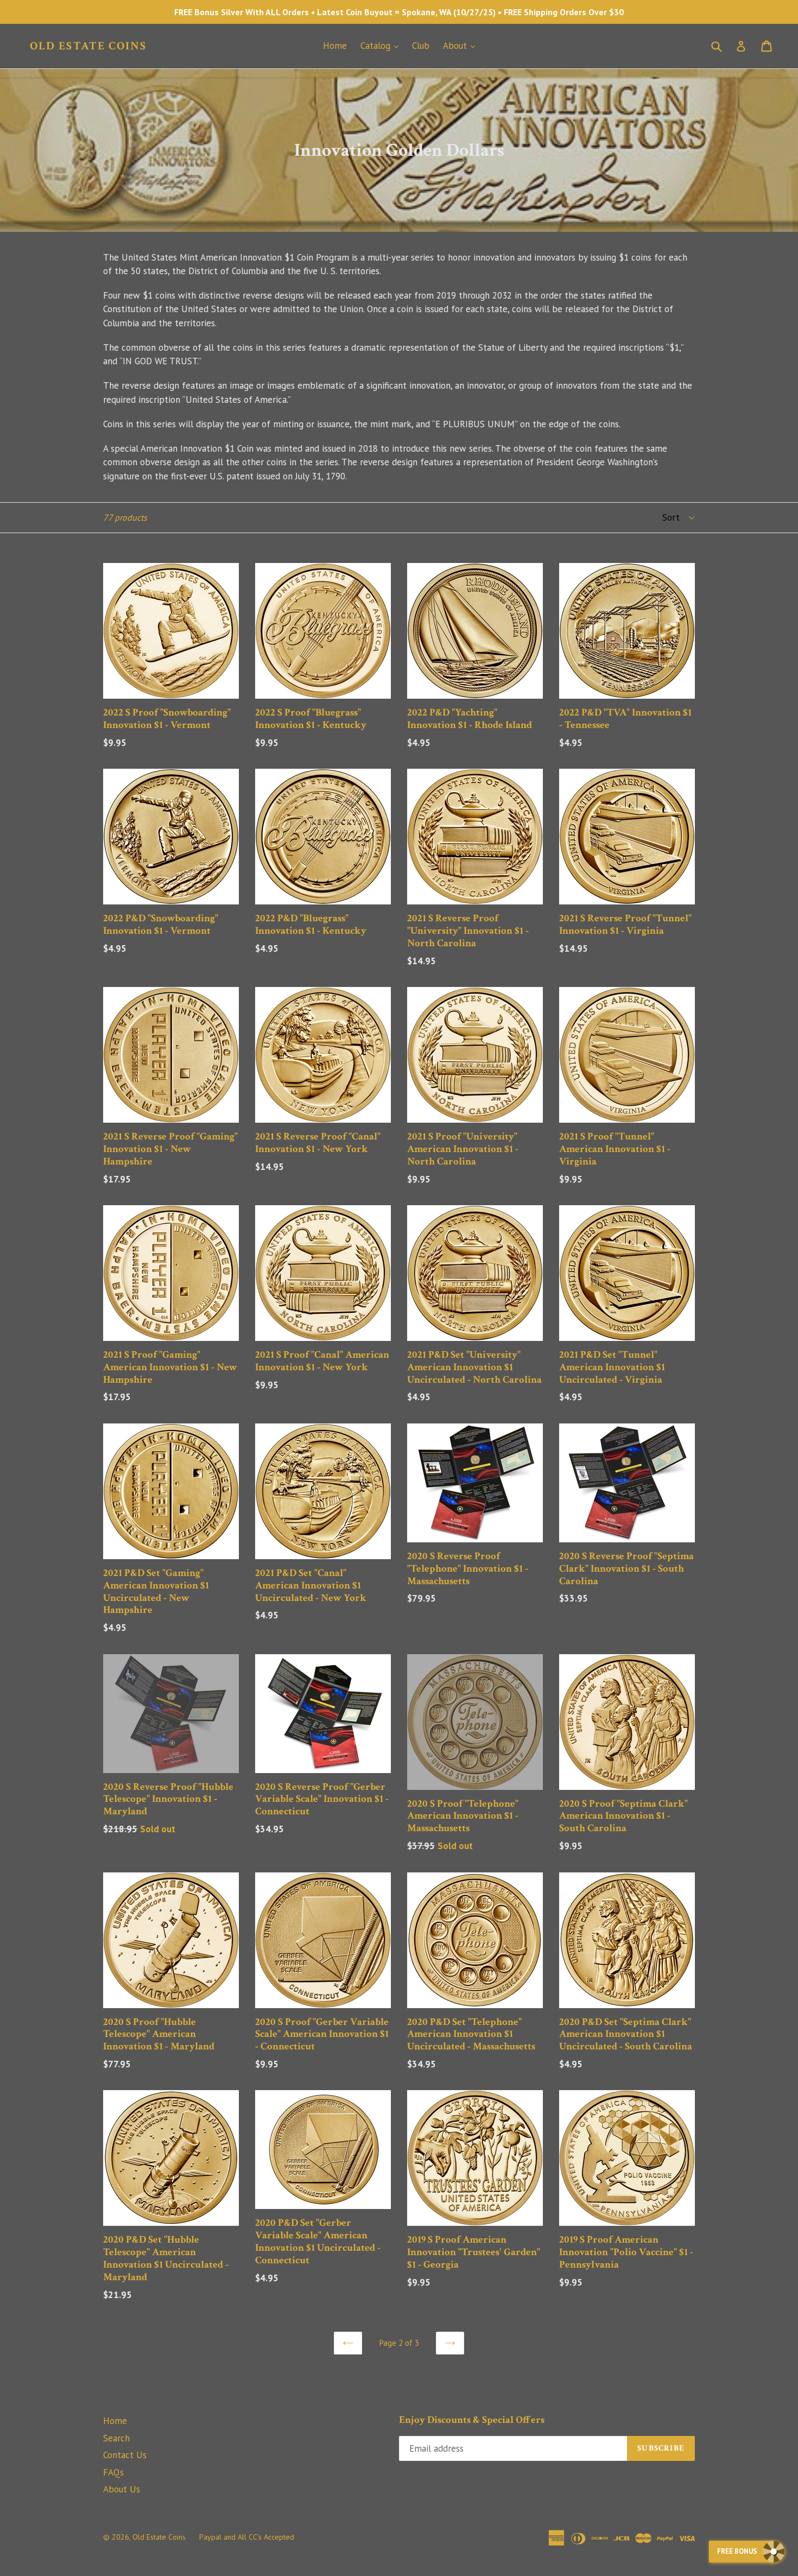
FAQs (113, 2472)
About (462, 45)
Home (335, 46)
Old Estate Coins (88, 46)
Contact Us (125, 2455)
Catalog (382, 45)
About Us (122, 2489)
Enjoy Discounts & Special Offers (472, 2420)
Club (421, 46)
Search (116, 2438)
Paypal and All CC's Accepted (247, 2537)
